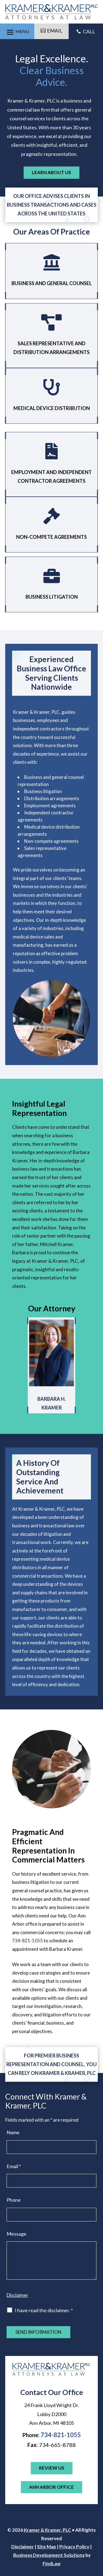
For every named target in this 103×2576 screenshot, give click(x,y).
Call (86, 31)
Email (14, 2166)
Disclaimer (17, 2295)
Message (16, 2234)
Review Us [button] (52, 2468)
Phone (14, 2200)
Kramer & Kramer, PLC (48, 2530)
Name (13, 2132)
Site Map (47, 2547)
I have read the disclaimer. (44, 2310)
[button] (17, 31)
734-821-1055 (27, 1941)
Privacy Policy (74, 2547)
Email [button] (55, 31)
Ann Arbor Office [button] (51, 2487)
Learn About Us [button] (51, 172)
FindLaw (51, 2564)
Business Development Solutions (49, 2555)
